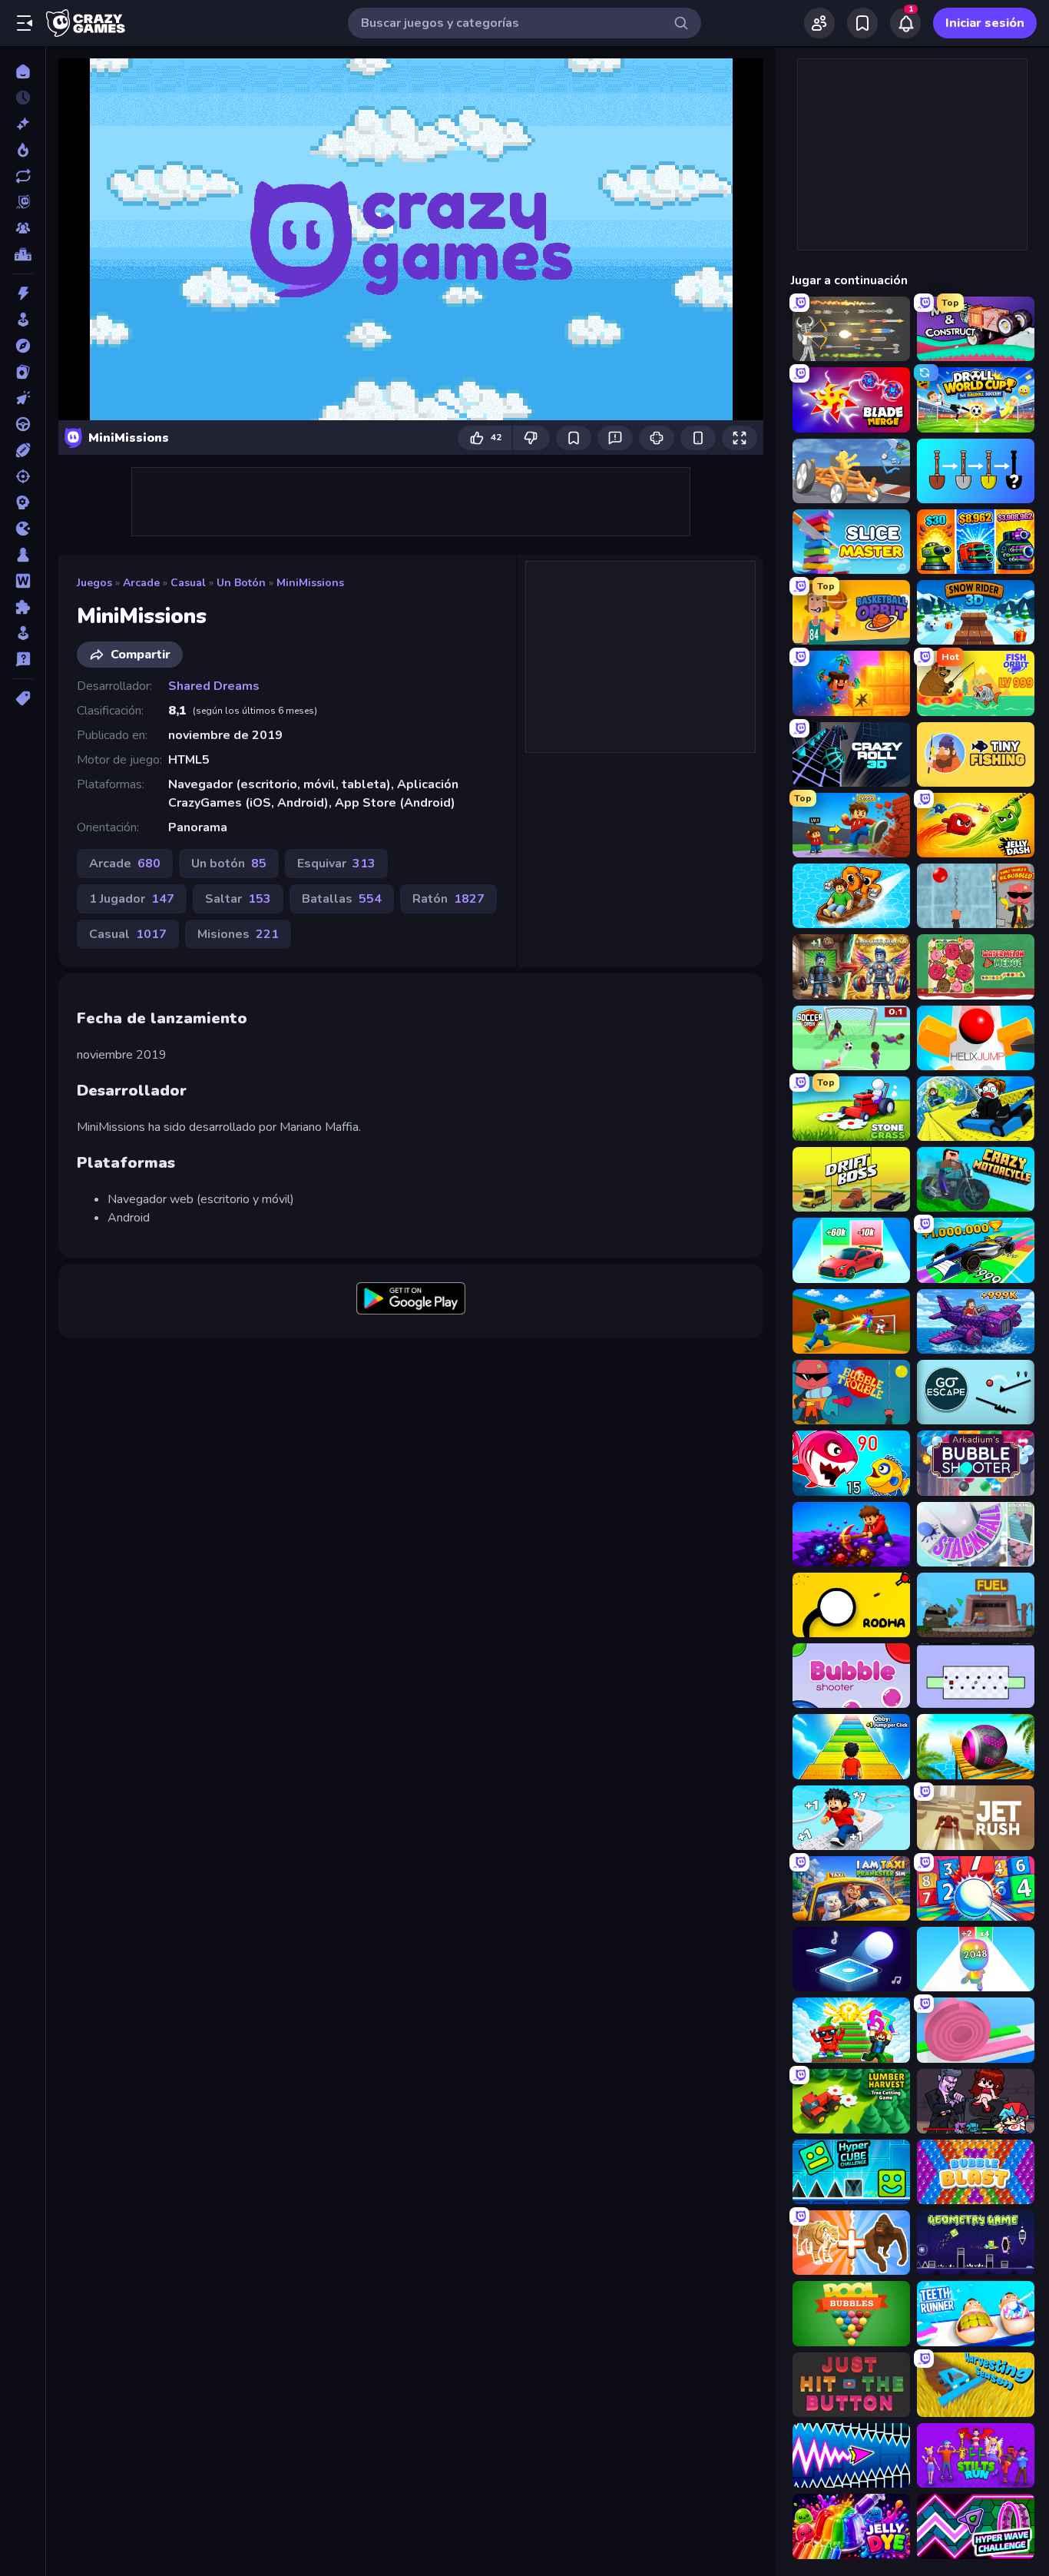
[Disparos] (23, 476)
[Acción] (23, 293)
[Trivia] (23, 659)
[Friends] (819, 23)
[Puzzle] (23, 607)
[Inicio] (23, 71)
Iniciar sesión (985, 23)
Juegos (94, 583)
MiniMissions (310, 583)
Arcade (141, 583)
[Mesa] (23, 555)
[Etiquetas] (23, 698)
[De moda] (23, 150)
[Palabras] (23, 581)
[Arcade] (23, 320)
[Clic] (23, 398)
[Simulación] (23, 633)
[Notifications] (905, 23)
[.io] (23, 529)
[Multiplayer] (23, 228)
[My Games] (862, 23)
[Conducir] (23, 424)
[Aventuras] (23, 346)
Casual (188, 583)
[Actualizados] (23, 176)
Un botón (241, 583)
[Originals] (23, 202)
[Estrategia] (23, 502)
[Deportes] (23, 450)
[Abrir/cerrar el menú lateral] (25, 23)
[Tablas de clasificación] (23, 254)
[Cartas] (23, 372)
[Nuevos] (23, 124)
